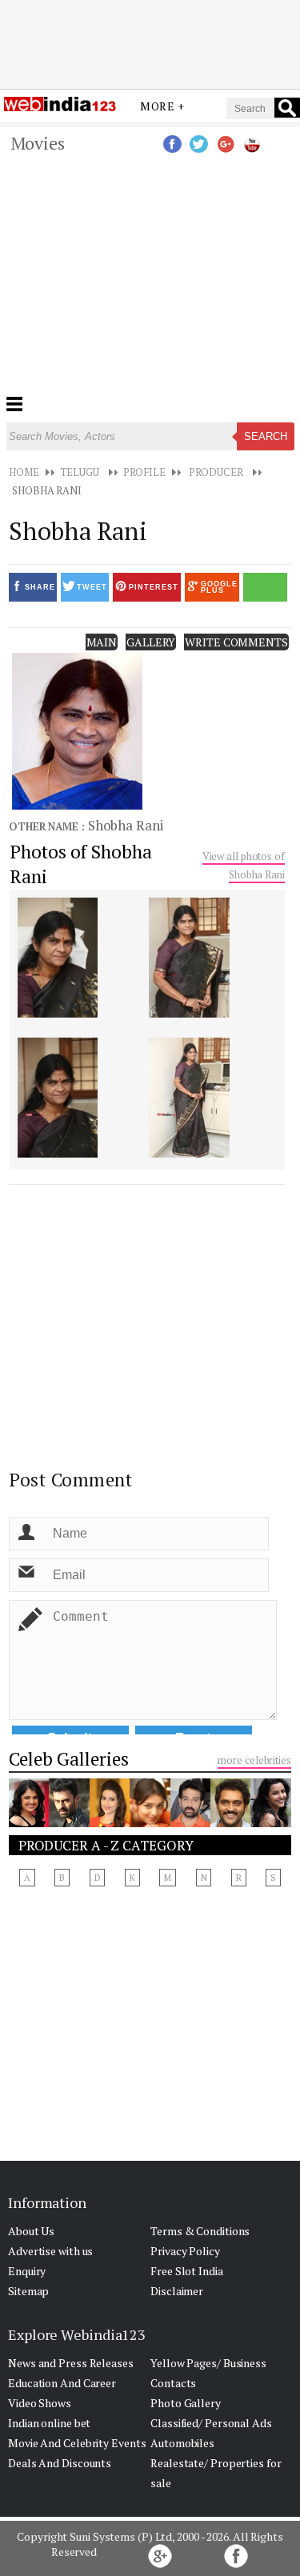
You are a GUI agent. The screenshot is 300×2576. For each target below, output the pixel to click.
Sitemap (28, 2291)
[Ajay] (230, 1822)
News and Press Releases (71, 2363)
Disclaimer (177, 2291)
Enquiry (27, 2271)
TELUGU (80, 472)
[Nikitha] (150, 1822)
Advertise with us (50, 2251)
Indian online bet (49, 2423)
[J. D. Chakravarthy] (190, 1822)
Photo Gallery (186, 2403)
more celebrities (254, 1760)
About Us (31, 2231)
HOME (24, 472)
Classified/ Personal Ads (211, 2423)
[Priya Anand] (270, 1822)
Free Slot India (187, 2271)
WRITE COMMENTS (236, 642)
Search (266, 436)
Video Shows (40, 2403)
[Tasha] (29, 1822)
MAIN (102, 642)
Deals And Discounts (60, 2463)
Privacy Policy (185, 2251)
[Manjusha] (110, 1822)
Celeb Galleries (69, 1759)
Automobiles (182, 2443)
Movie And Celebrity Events (77, 2443)
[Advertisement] (150, 42)
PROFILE (144, 472)
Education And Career (62, 2383)
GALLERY (151, 642)
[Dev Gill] (69, 1822)
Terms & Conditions (200, 2231)
